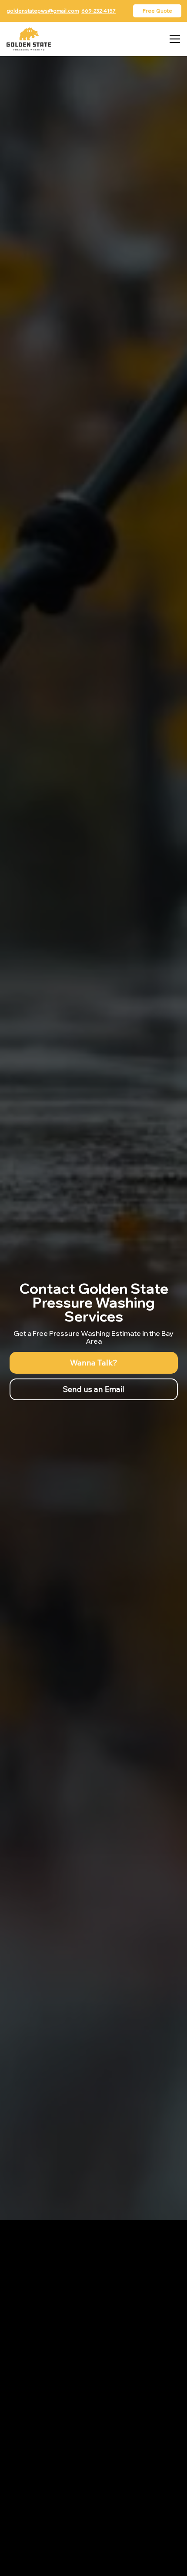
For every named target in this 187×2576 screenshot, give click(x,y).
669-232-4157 (99, 11)
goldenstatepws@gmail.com (43, 11)
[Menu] (175, 39)
